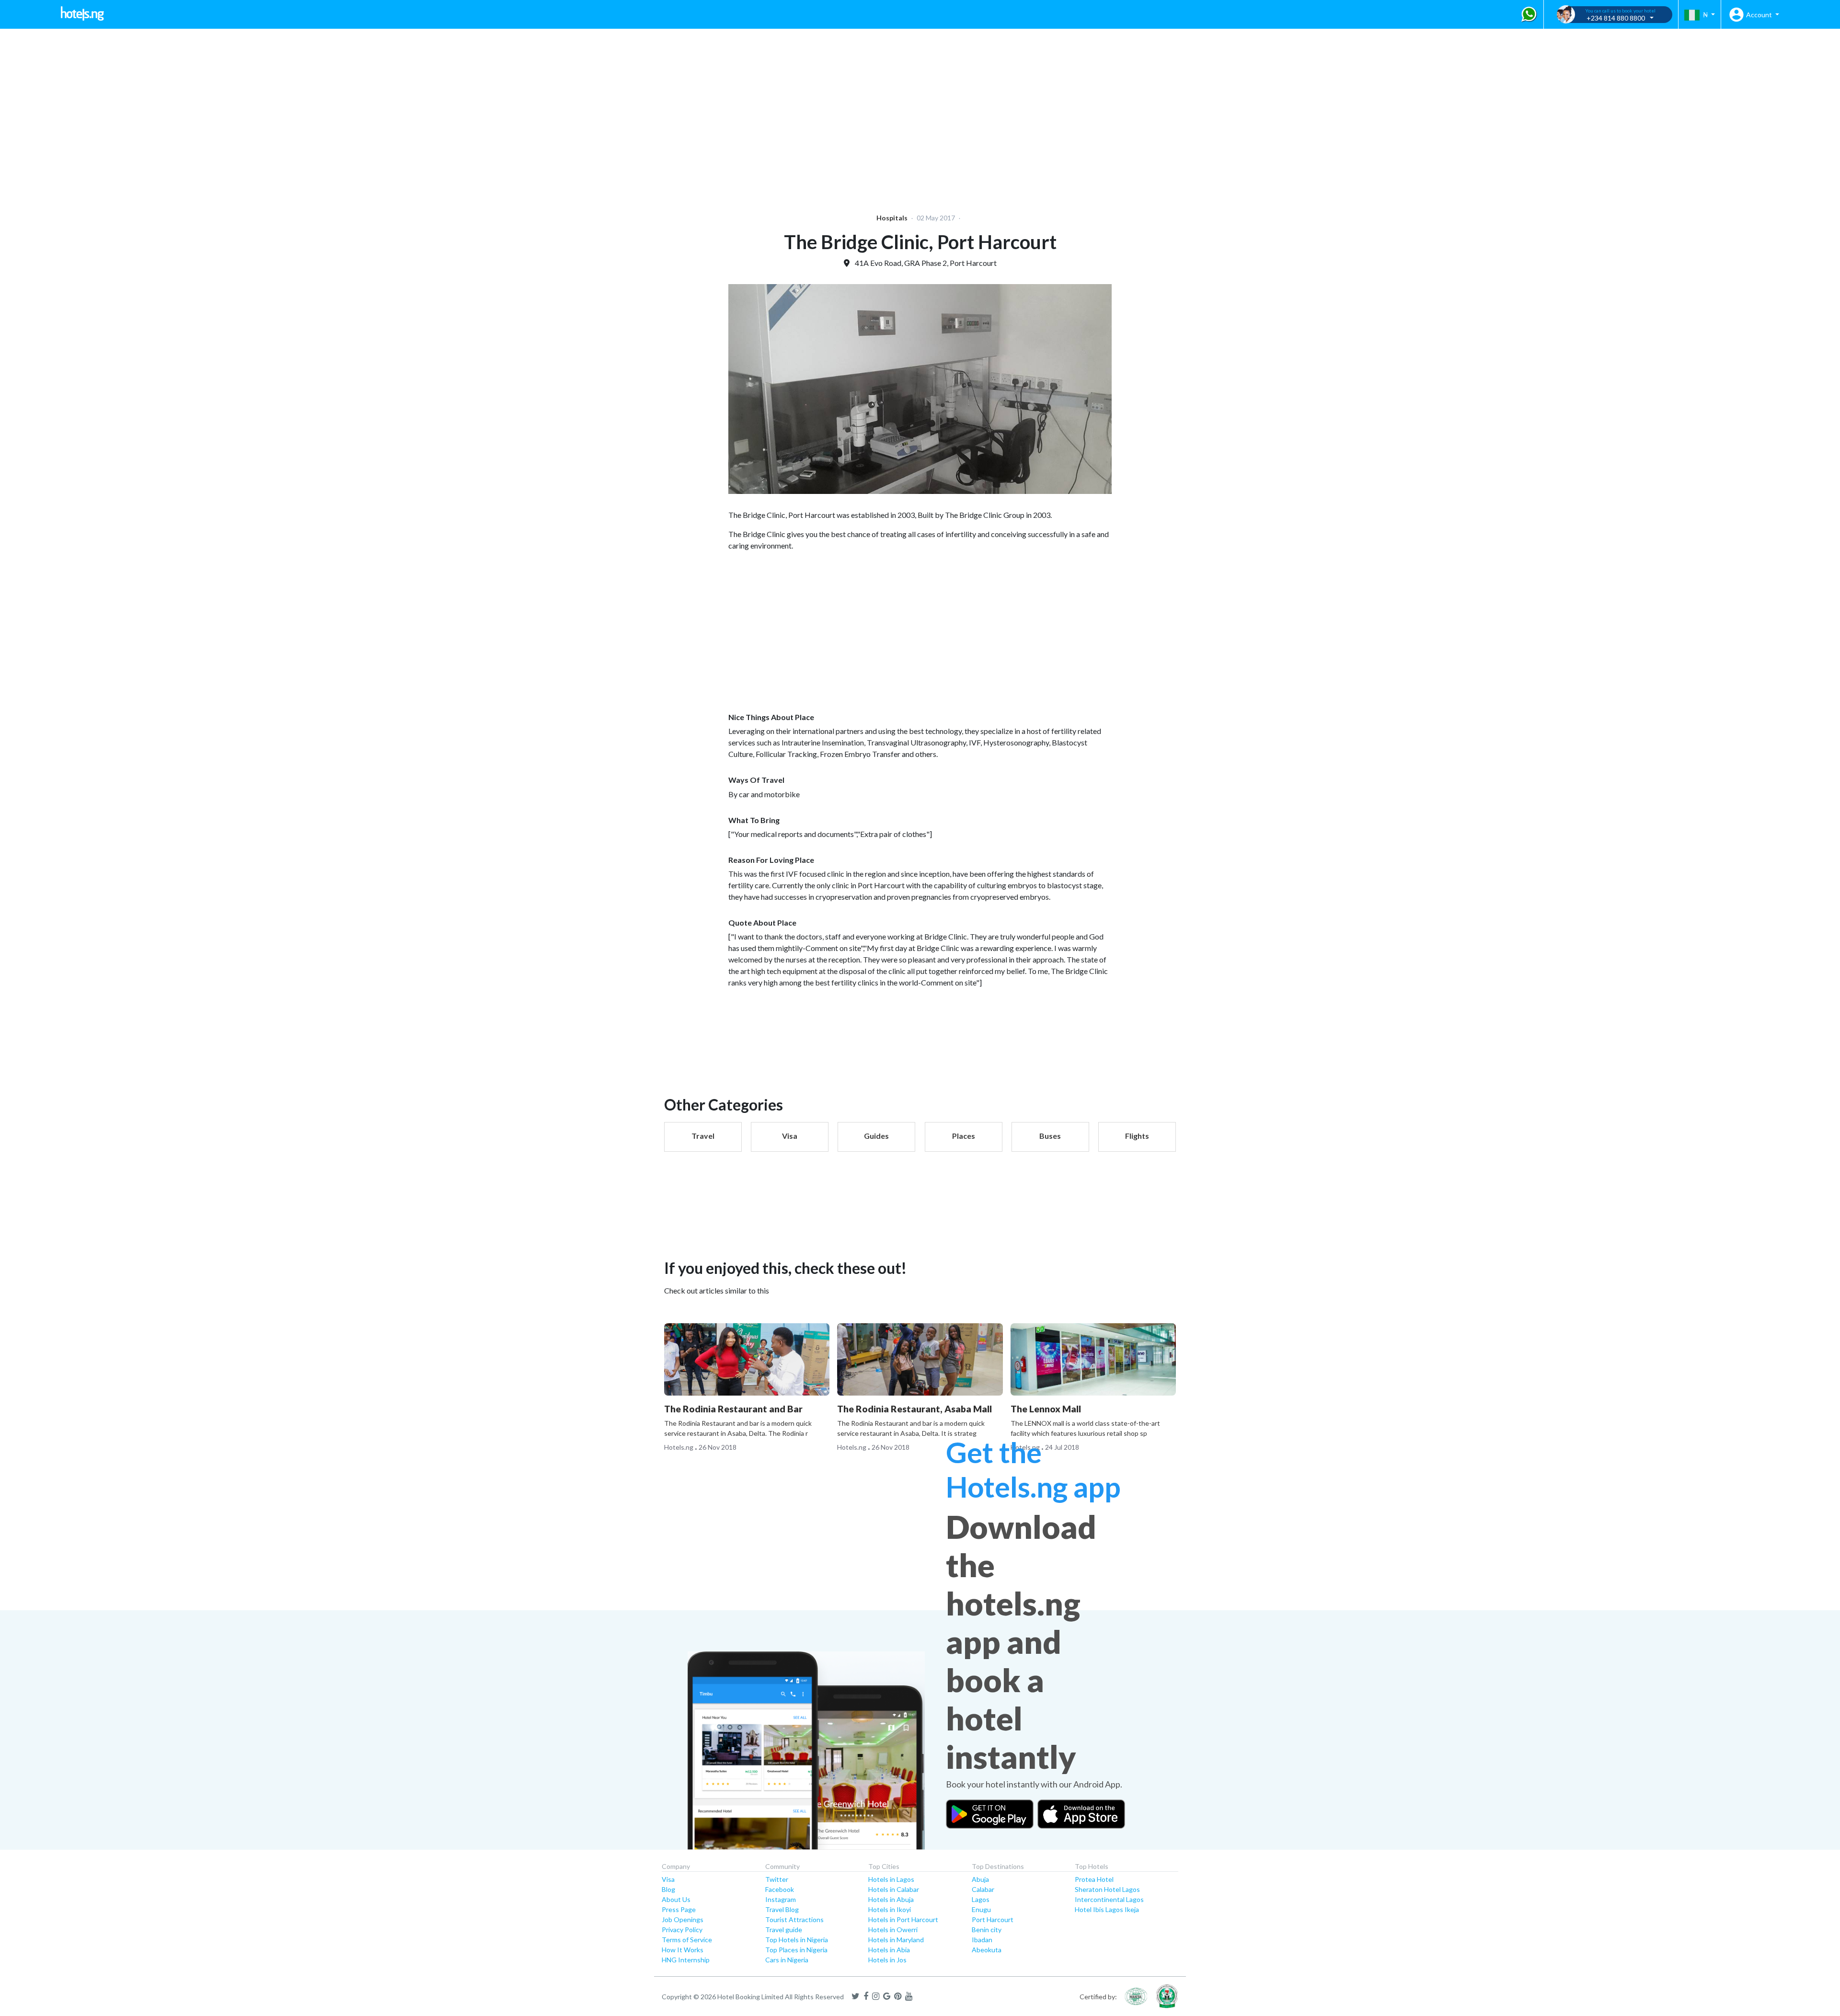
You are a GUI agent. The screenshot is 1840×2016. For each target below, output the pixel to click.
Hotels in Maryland (896, 1940)
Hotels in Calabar (894, 1889)
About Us (676, 1899)
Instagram (781, 1899)
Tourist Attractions (794, 1919)
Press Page (679, 1909)
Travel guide (784, 1930)
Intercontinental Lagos (1109, 1899)
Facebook (780, 1889)
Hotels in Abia (889, 1950)
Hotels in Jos (887, 1960)
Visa (668, 1879)
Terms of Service (687, 1940)
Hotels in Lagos (891, 1879)
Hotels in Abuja (891, 1899)
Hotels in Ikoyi (890, 1909)
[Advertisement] (295, 115)
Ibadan (982, 1940)
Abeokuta (987, 1950)
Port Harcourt (993, 1919)
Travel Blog (782, 1909)
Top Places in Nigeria (796, 1950)
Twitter (777, 1879)
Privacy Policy (682, 1930)
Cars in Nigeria (787, 1960)
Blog (668, 1889)
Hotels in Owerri (893, 1930)
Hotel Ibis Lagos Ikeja (1107, 1909)
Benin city (987, 1930)
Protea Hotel (1094, 1879)
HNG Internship (686, 1960)
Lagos (981, 1899)
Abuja (980, 1879)
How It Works (683, 1950)
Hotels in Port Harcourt (903, 1919)
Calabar (983, 1889)
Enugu (981, 1909)
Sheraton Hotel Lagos (1107, 1889)
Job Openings (683, 1919)
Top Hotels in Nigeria (797, 1940)
